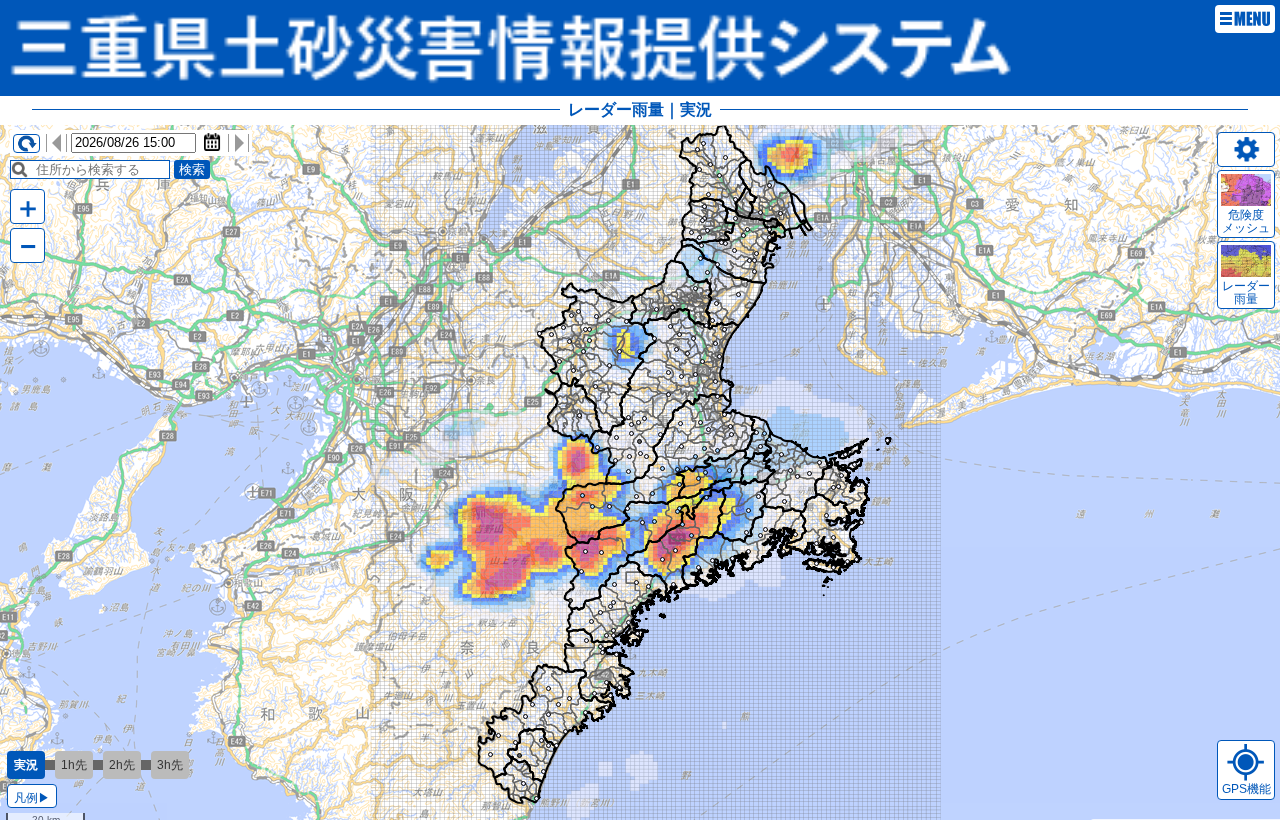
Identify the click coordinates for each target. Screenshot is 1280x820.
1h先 (74, 765)
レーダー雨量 (1246, 292)
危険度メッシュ (1246, 221)
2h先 (122, 765)
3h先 (170, 765)
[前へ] (56, 143)
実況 (26, 765)
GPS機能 (1246, 789)
